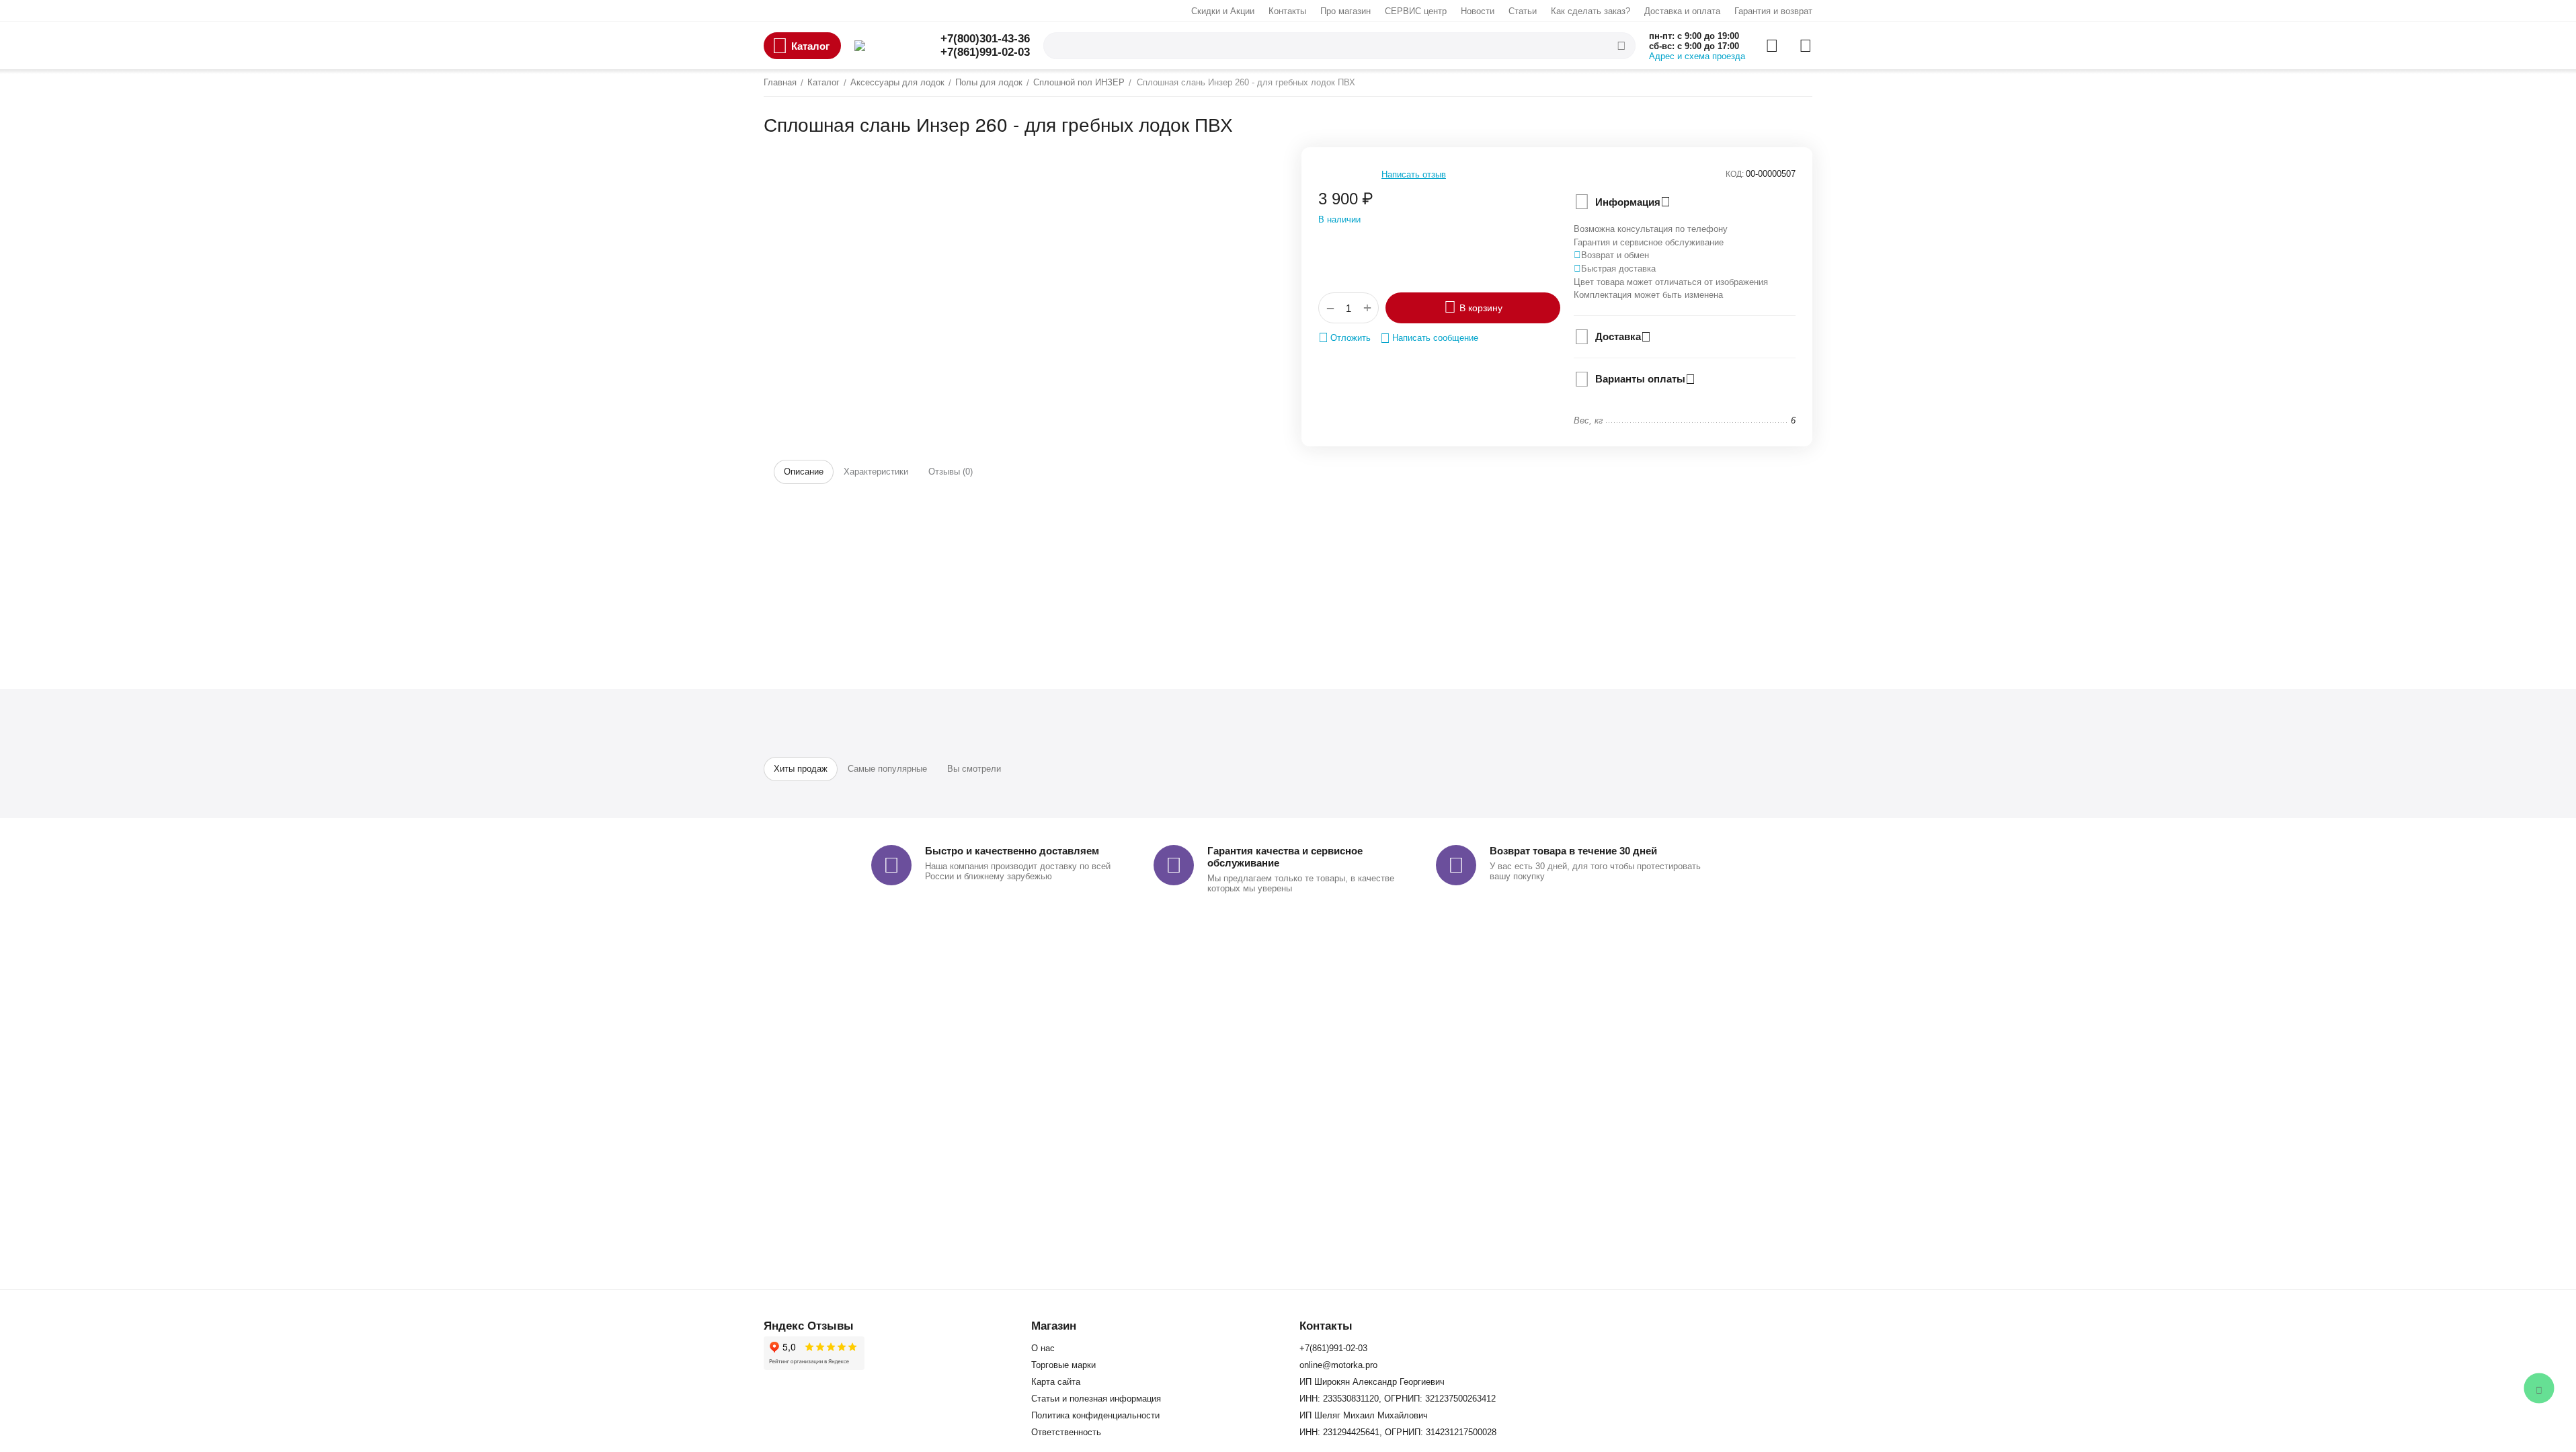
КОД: (1735, 174)
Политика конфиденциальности (1095, 1415)
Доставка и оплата (1682, 11)
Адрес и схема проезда (1697, 56)
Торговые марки (1063, 1365)
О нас (1043, 1348)
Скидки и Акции (1223, 11)
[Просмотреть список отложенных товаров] (1806, 46)
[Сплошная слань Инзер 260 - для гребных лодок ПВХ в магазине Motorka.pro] (1012, 149)
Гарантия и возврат (1773, 11)
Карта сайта (1056, 1382)
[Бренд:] (1345, 253)
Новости (1478, 11)
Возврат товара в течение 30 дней (1573, 851)
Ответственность (1066, 1432)
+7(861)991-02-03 (985, 52)
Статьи (1523, 11)
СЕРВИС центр (1416, 11)
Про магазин (1345, 11)
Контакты (1287, 11)
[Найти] (1621, 46)
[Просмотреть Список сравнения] (1772, 46)
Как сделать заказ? (1591, 11)
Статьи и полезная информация (1096, 1399)
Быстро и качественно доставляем (1012, 851)
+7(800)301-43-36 (985, 39)
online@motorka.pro (1338, 1365)
